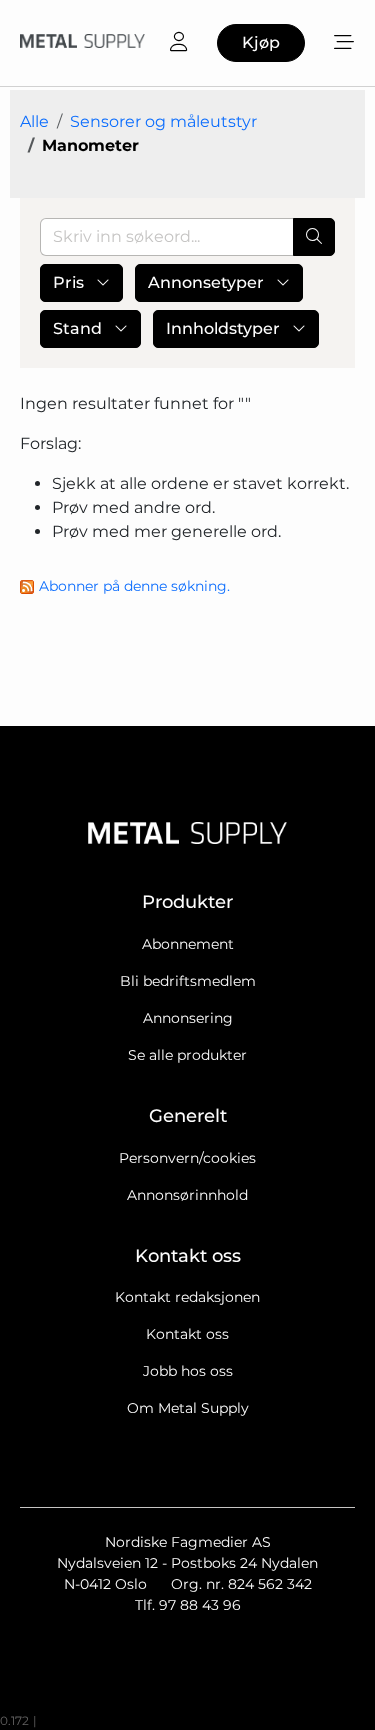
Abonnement (188, 944)
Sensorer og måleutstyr (163, 121)
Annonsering (188, 1018)
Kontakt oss (187, 1334)
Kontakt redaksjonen (187, 1297)
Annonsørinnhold (187, 1195)
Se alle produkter (187, 1055)
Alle (34, 121)
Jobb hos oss (188, 1371)
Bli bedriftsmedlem (188, 981)
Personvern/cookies (187, 1158)
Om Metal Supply (188, 1408)
